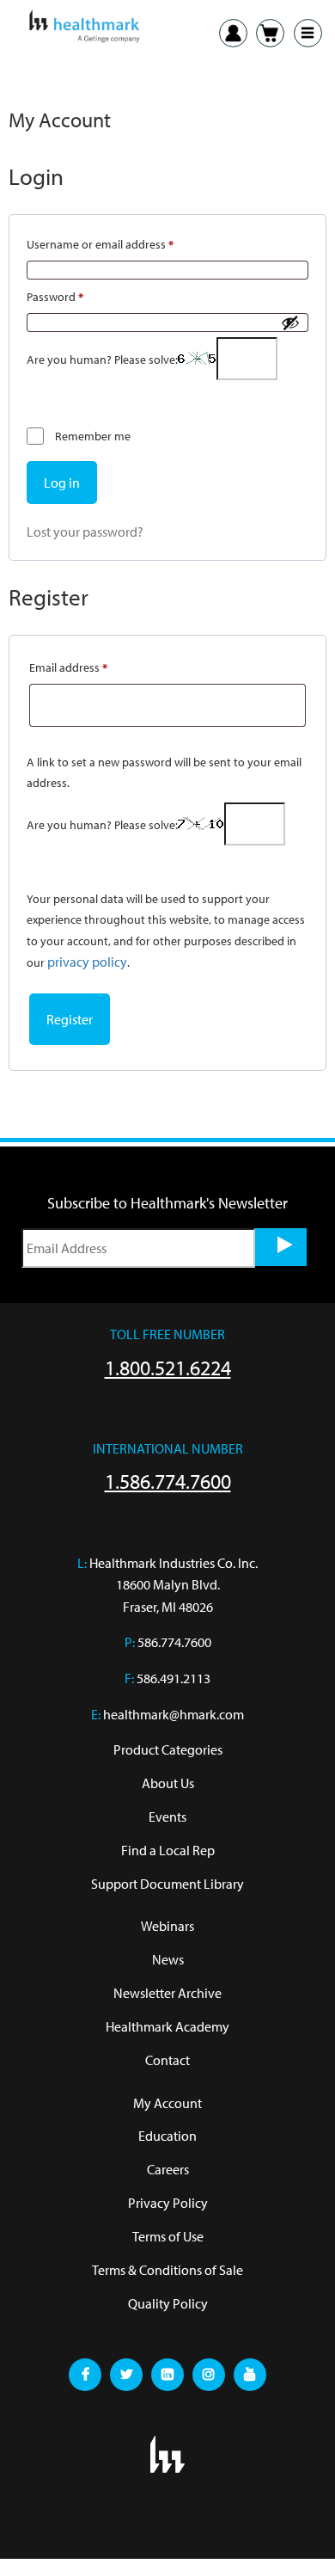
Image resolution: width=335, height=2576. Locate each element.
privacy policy (87, 962)
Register (70, 1019)
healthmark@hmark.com (174, 1714)
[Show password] (290, 323)
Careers (168, 2169)
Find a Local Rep (168, 1850)
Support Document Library (167, 1884)
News (168, 1959)
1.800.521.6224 (168, 1368)
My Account (167, 2103)
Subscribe (281, 1247)
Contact (167, 2060)
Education (167, 2136)
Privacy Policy (168, 2203)
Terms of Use (168, 2236)
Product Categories (168, 1749)
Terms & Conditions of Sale (167, 2270)
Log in (62, 483)
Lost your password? (85, 532)
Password (78, 295)
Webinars (167, 1926)
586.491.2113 (174, 1678)
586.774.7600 (174, 1642)
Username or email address (123, 242)
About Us (168, 1783)
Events (167, 1817)
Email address (91, 665)
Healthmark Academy (167, 2026)
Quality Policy (168, 2303)
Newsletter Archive (167, 1993)
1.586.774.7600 (168, 1481)
